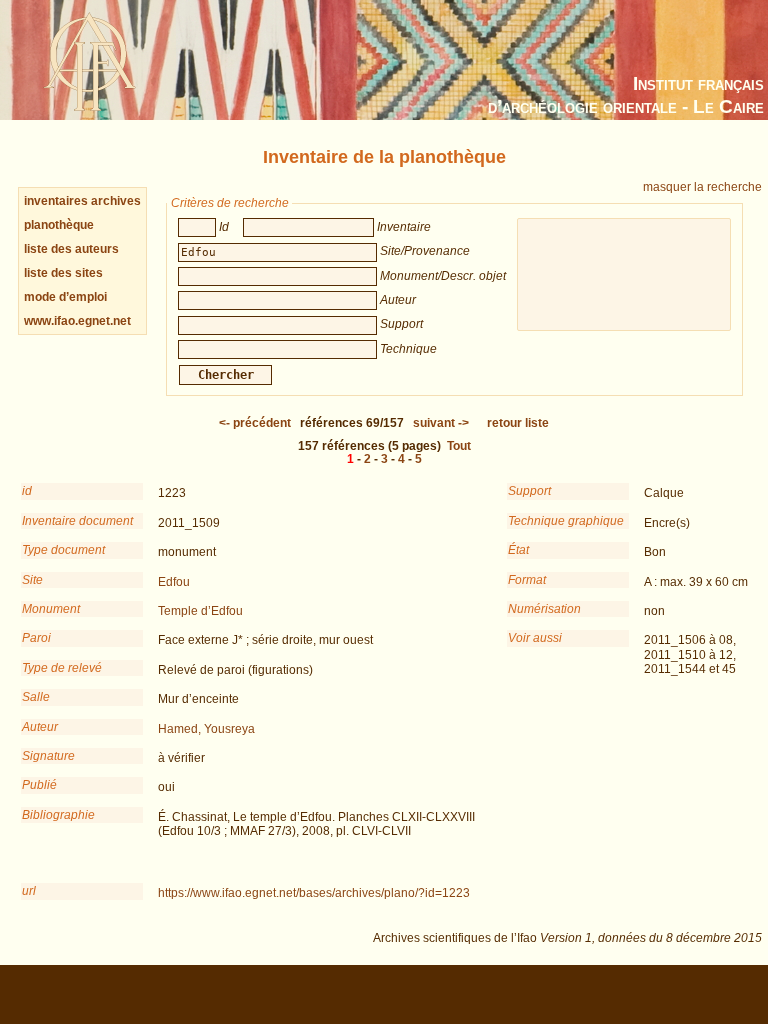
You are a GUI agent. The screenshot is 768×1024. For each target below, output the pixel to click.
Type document (63, 550)
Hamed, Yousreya (206, 729)
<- (255, 423)
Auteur (40, 727)
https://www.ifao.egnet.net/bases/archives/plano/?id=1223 (314, 893)
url (29, 891)
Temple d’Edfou (200, 611)
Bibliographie (58, 815)
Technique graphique (566, 521)
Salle (36, 697)
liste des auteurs (71, 249)
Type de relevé (62, 668)
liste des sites (63, 273)
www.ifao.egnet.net (77, 321)
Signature (48, 756)
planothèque (59, 225)
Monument (51, 609)
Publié (39, 785)
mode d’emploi (65, 297)
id (27, 491)
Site (32, 580)
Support (529, 491)
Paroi (36, 638)
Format (527, 580)
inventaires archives (82, 201)
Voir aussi (535, 638)
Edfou (174, 582)
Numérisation (544, 609)
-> (441, 423)
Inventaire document (77, 521)
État (518, 550)
